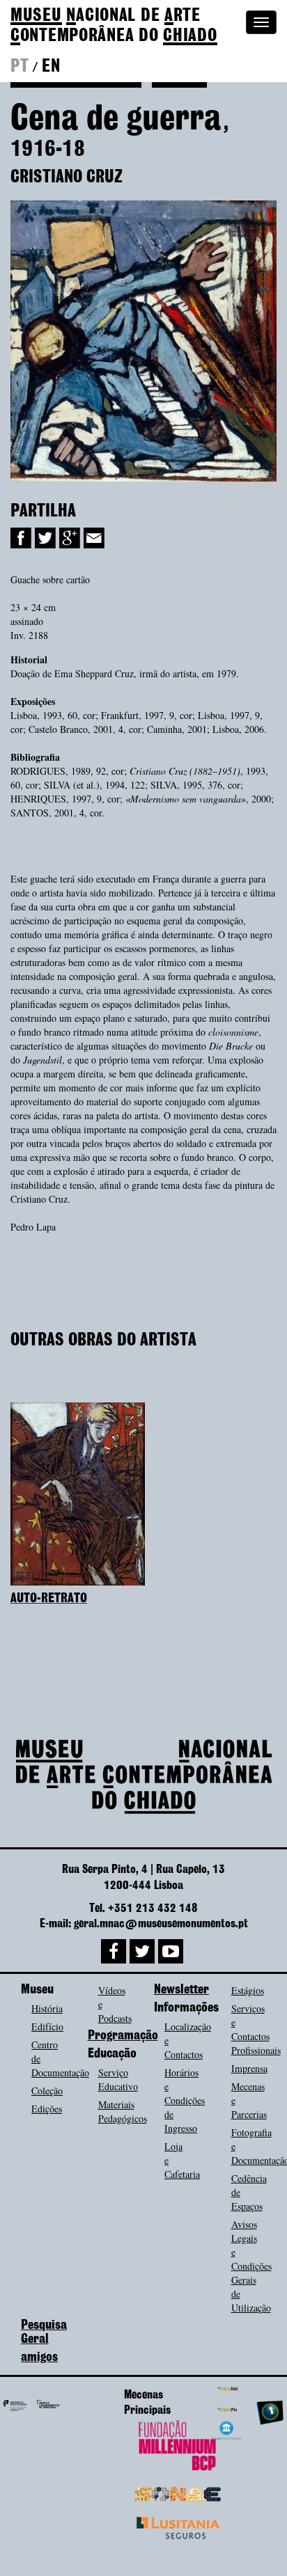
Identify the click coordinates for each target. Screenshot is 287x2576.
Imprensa (249, 2068)
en (51, 67)
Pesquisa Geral (44, 2332)
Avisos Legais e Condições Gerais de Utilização (251, 2266)
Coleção (47, 2091)
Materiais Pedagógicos (123, 2111)
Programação (123, 2036)
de (114, 26)
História (47, 2008)
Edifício (47, 2026)
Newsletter (181, 1990)
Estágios (248, 1990)
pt (20, 67)
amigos (39, 2357)
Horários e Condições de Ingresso (185, 2100)
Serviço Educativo (118, 2079)
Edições (47, 2109)
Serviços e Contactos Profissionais (256, 2029)
